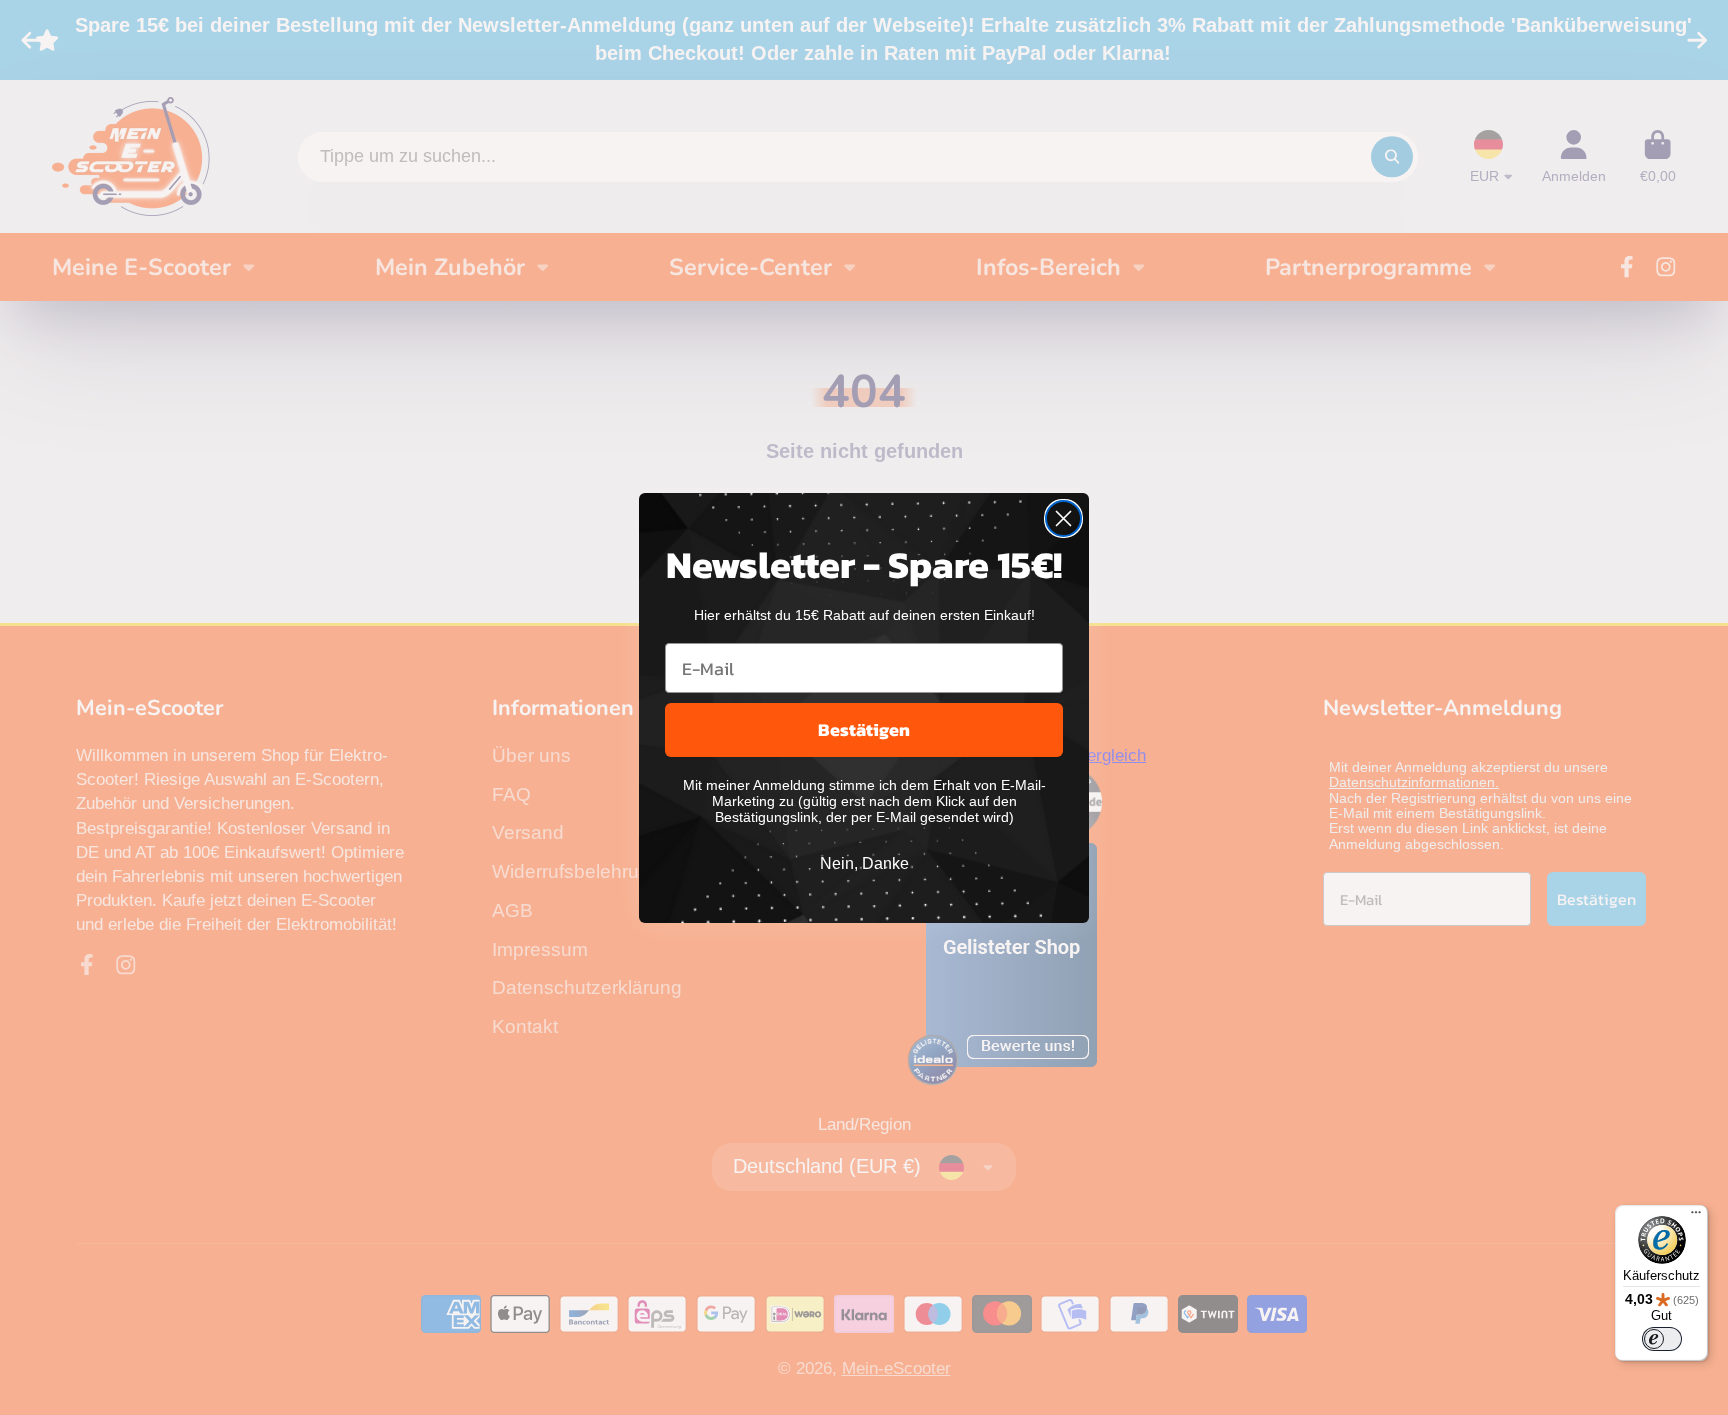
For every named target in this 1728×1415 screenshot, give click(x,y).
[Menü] (1696, 1217)
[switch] (1662, 1339)
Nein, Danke (864, 863)
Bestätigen (864, 729)
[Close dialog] (1063, 518)
